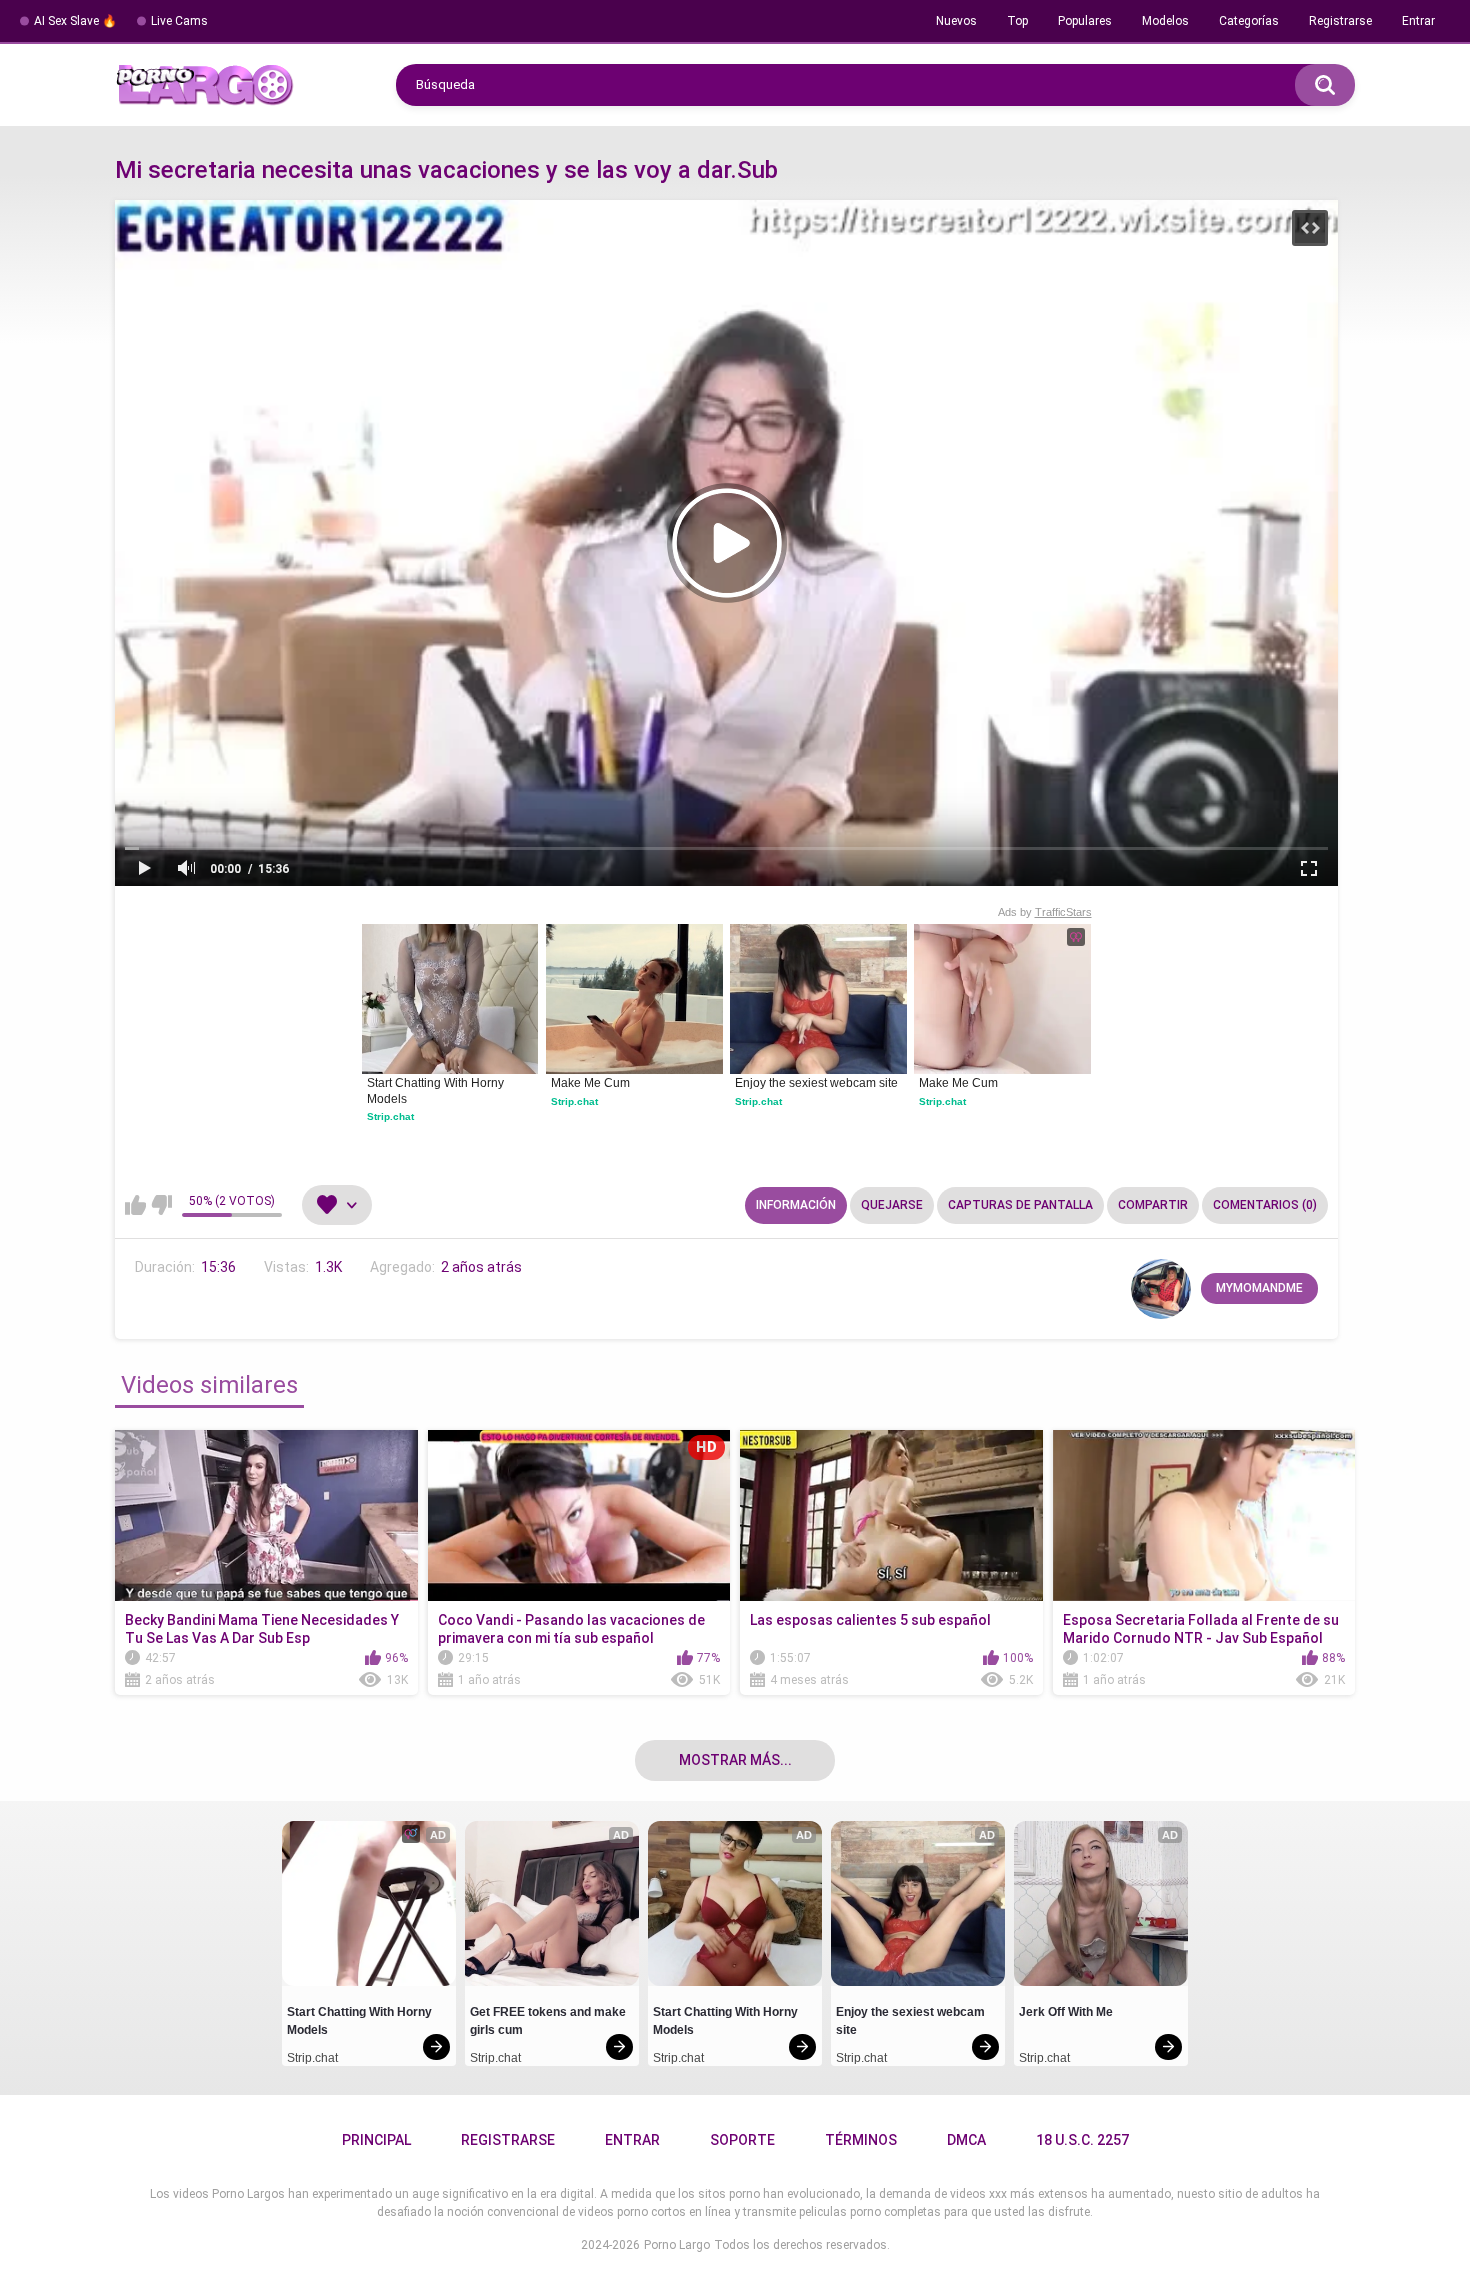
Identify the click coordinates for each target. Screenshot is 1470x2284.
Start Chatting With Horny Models (437, 1091)
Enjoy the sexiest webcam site (816, 1083)
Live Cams (179, 21)
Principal (376, 2140)
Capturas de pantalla (1020, 1205)
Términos (861, 2140)
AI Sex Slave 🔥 (75, 21)
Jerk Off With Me (1066, 2012)
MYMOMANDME (1259, 1288)
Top (1017, 21)
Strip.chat (390, 1116)
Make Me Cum (590, 1083)
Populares (1085, 21)
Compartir (1153, 1205)
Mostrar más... (735, 1760)
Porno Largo (677, 2245)
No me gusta (161, 1205)
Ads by (1045, 912)
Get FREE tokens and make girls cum (549, 2021)
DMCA (966, 2140)
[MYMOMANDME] (1161, 1289)
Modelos (1165, 21)
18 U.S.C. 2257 (1082, 2140)
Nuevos (956, 21)
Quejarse (892, 1205)
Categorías (1249, 21)
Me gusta (135, 1205)
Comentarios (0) (1265, 1205)
